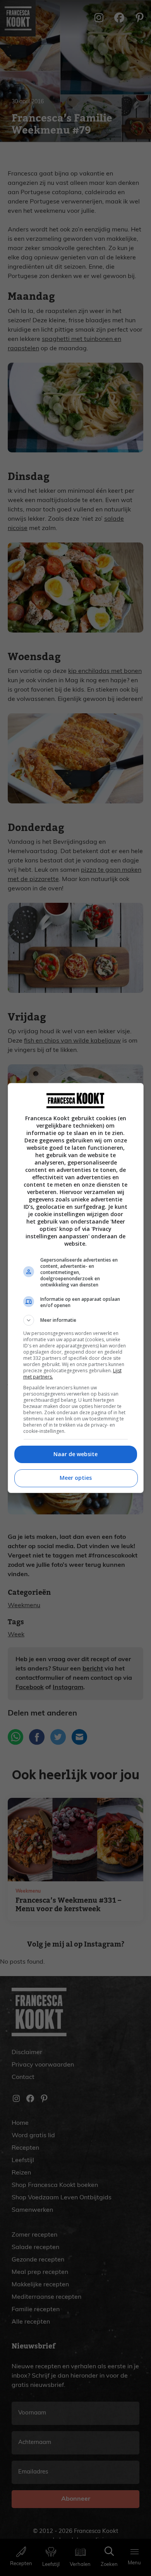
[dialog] (76, 1288)
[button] (76, 1320)
